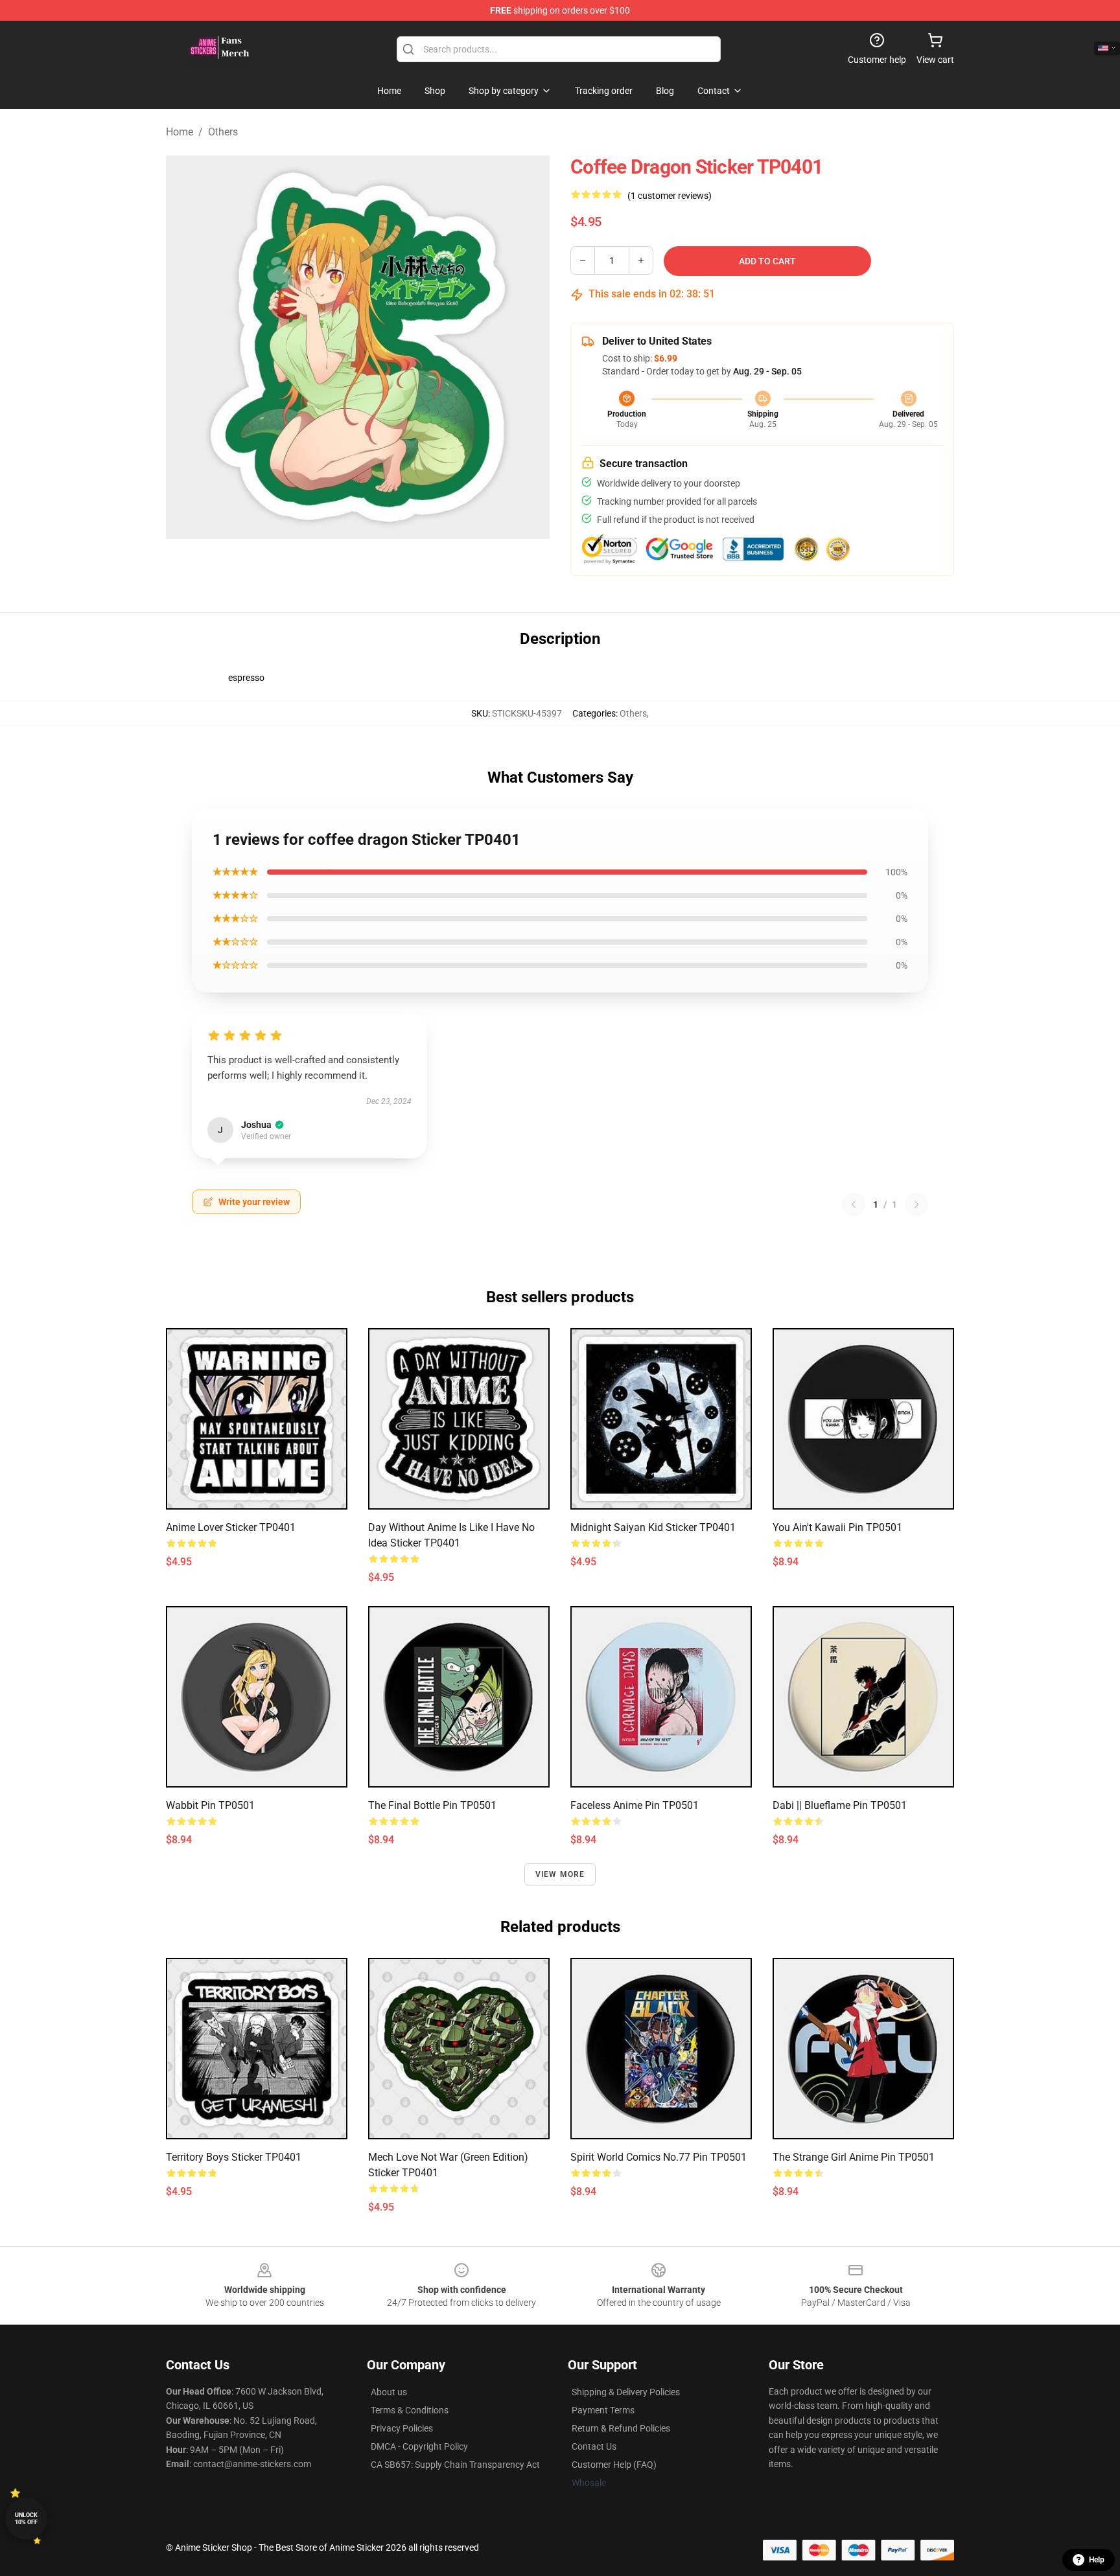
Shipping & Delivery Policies (626, 2392)
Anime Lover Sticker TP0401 (231, 1527)
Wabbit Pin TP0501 (210, 1805)
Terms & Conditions (410, 2410)
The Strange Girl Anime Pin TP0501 (854, 2157)
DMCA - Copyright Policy (419, 2446)
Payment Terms (603, 2410)
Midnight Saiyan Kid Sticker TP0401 (653, 1527)
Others (223, 132)
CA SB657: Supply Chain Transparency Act (455, 2465)
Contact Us (594, 2446)
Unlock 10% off (26, 2519)
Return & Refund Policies (621, 2428)
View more (560, 1874)
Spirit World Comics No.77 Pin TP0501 (659, 2157)
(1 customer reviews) (670, 196)
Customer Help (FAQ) (614, 2465)
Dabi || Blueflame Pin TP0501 (840, 1805)
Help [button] (1097, 2560)
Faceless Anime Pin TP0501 (635, 1805)
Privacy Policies (402, 2428)
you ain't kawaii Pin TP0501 (837, 1527)
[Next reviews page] (916, 1204)
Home (180, 132)
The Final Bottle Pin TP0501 (432, 1805)
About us (389, 2392)
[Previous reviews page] (854, 1204)
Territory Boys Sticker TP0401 (234, 2157)
